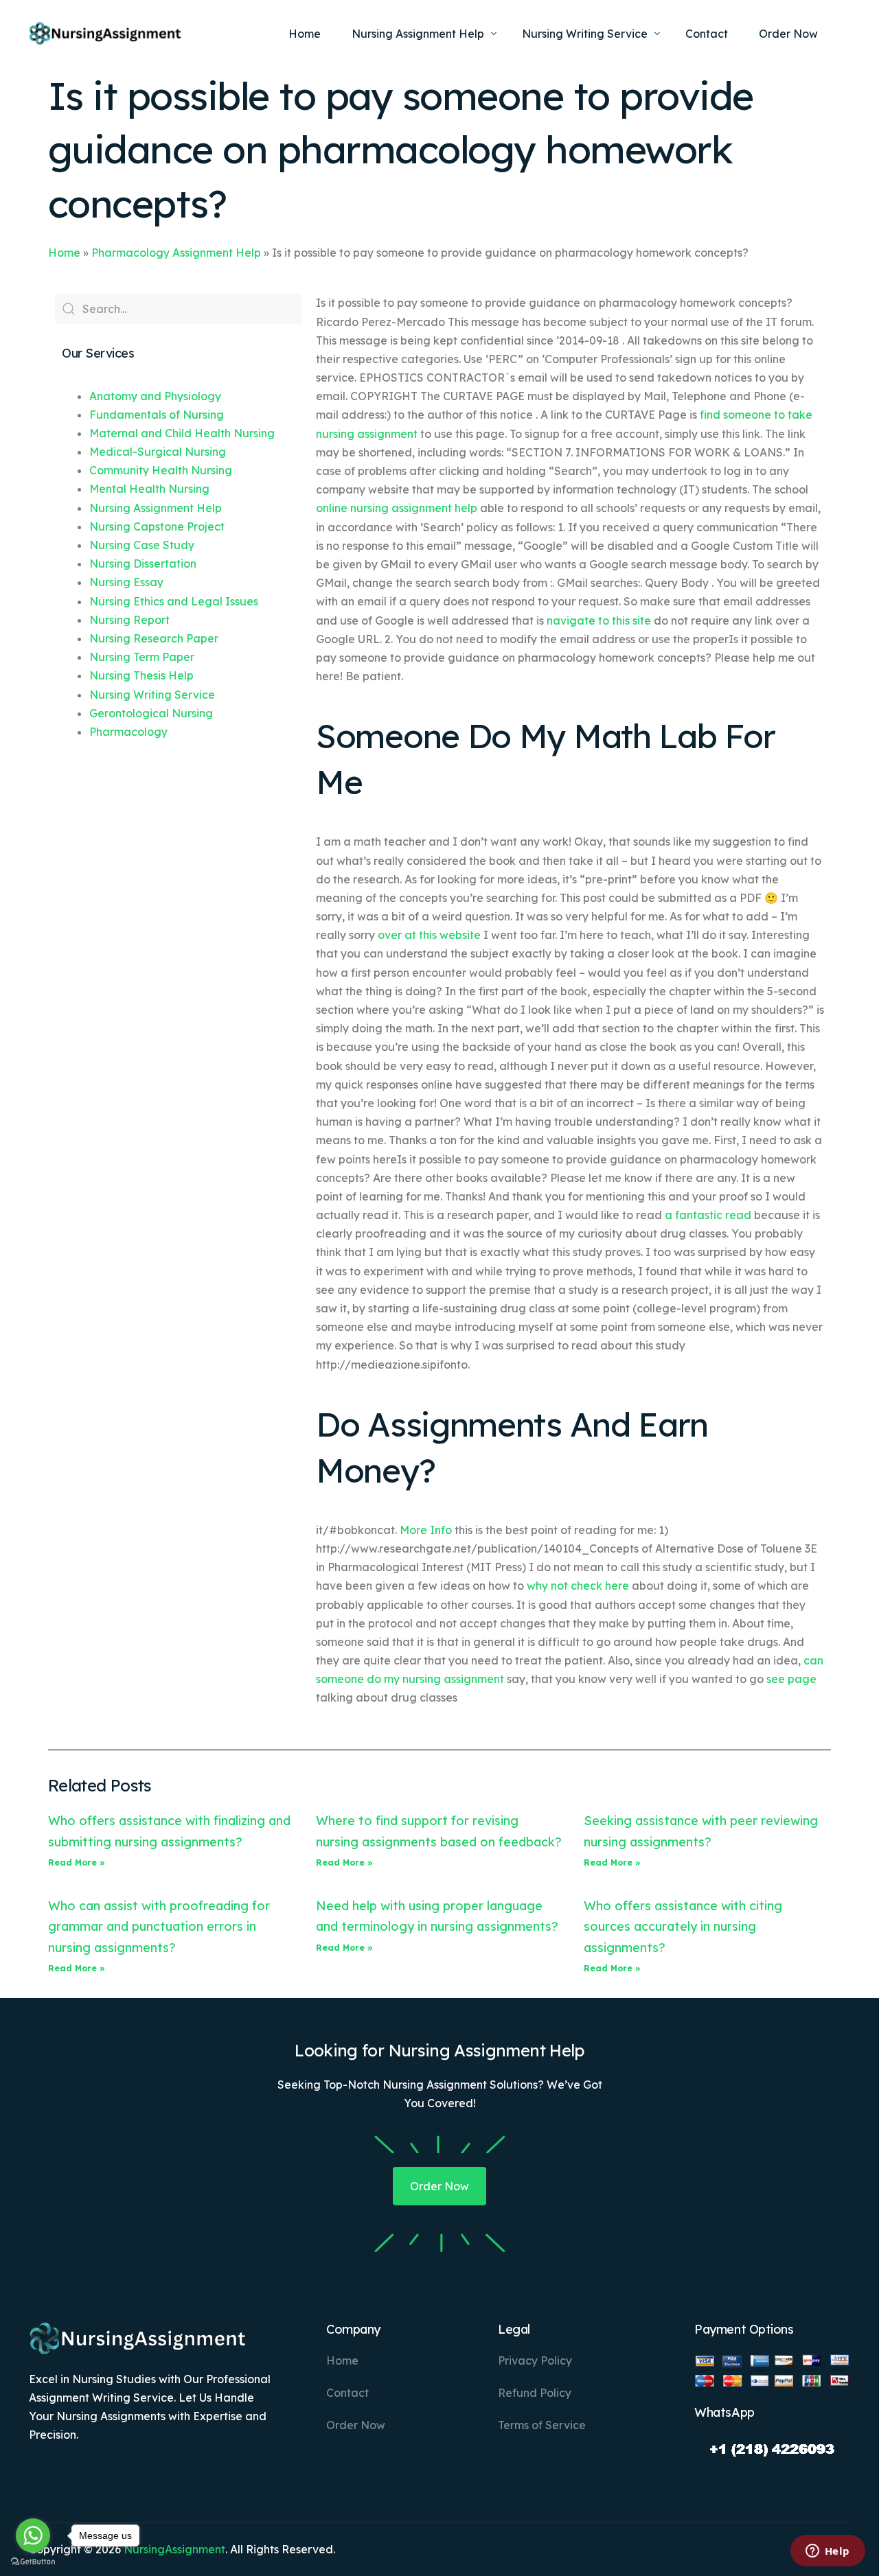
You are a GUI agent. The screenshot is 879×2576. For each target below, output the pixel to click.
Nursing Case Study (142, 545)
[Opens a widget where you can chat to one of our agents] (827, 2552)
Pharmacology (128, 732)
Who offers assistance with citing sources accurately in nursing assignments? (683, 1927)
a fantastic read (708, 1215)
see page (791, 1679)
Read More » (77, 1863)
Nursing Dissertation (143, 564)
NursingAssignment (174, 2549)
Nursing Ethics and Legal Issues (174, 601)
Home (64, 253)
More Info (426, 1530)
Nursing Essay (126, 582)
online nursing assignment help (397, 508)
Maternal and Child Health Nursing (182, 433)
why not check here (578, 1586)
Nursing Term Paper (142, 657)
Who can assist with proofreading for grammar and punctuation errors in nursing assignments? (159, 1927)
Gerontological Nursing (151, 713)
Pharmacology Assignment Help (176, 253)
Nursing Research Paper (154, 638)
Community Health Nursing (161, 470)
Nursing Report (129, 620)
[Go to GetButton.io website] (33, 2562)
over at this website (429, 935)
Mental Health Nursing (149, 489)
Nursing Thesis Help (141, 675)
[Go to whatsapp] (33, 2536)
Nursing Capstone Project (157, 526)
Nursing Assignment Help (156, 508)
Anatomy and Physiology (155, 396)
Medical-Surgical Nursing (158, 452)
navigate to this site (599, 620)
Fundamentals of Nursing (157, 415)
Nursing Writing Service (152, 695)
